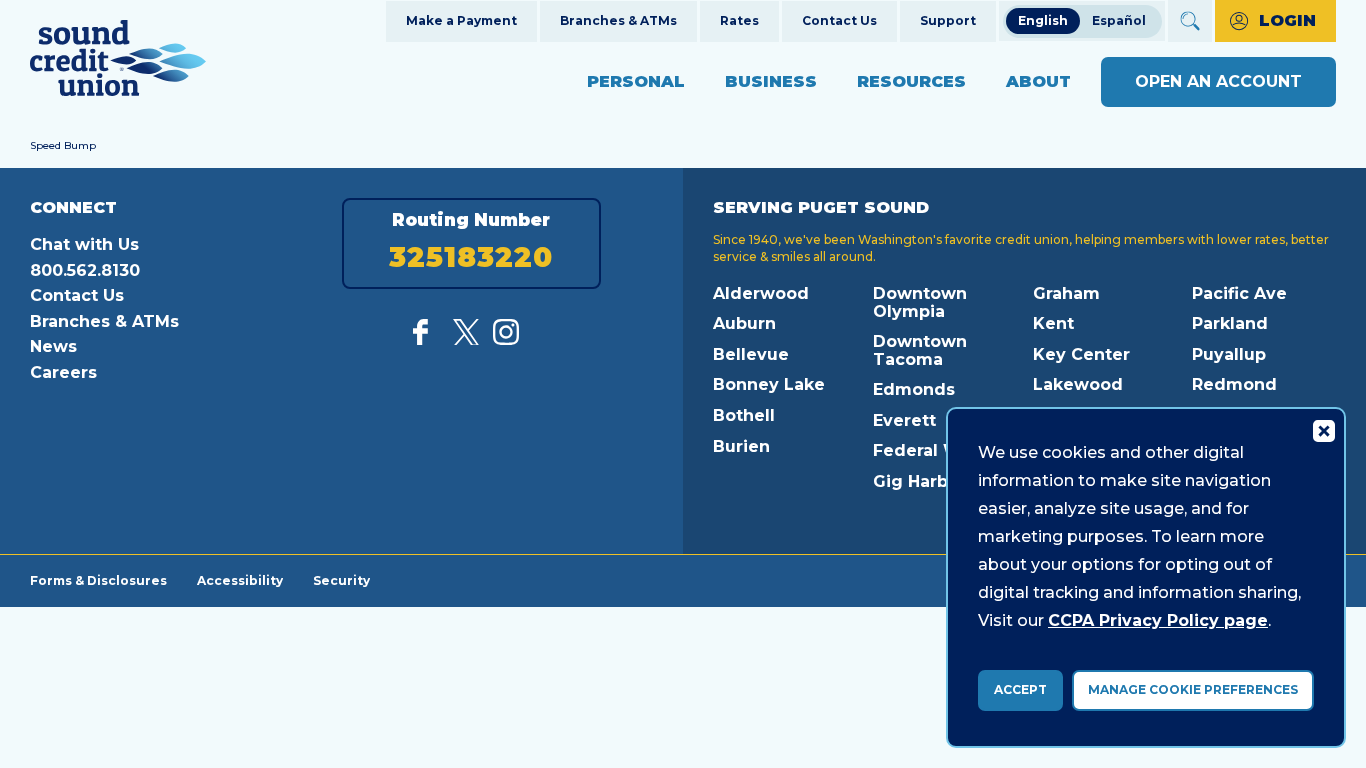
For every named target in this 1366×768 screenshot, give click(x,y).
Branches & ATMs (618, 20)
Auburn (744, 323)
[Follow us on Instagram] (506, 339)
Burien (741, 446)
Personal (636, 81)
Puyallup (1229, 354)
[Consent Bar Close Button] (1323, 430)
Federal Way (927, 450)
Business (771, 81)
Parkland (1230, 323)
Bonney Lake (769, 384)
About (1038, 81)
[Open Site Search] (1190, 21)
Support (948, 20)
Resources (911, 81)
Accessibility (240, 580)
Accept (1020, 689)
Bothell (744, 415)
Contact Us (839, 20)
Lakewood (1078, 384)
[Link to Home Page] (118, 61)
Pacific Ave (1239, 293)
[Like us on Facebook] (426, 339)
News (53, 346)
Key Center (1081, 354)
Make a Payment (461, 20)
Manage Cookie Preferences (1193, 689)
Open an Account (1218, 81)
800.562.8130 (85, 270)
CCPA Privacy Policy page (1158, 620)
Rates (739, 20)
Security (341, 580)
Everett (904, 420)
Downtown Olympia (920, 302)
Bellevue (751, 354)
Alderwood (761, 293)
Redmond (1234, 384)
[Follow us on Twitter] (466, 339)
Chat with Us (84, 244)
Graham (1066, 293)
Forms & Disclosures (98, 580)
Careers (63, 372)
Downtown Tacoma (920, 350)
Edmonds (914, 389)
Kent (1053, 323)
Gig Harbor (919, 481)
